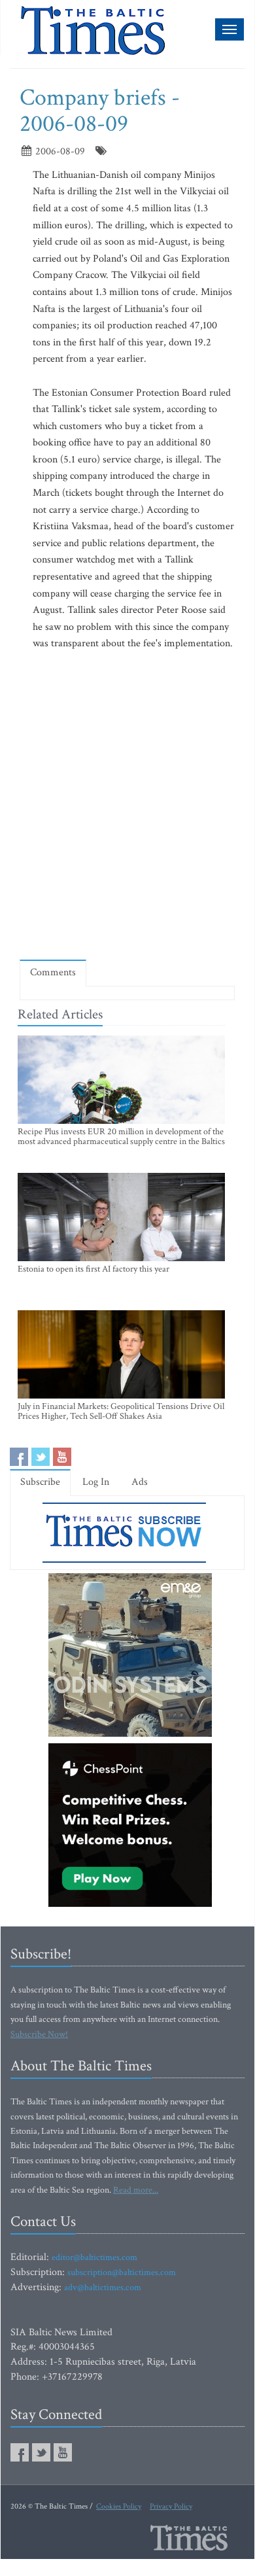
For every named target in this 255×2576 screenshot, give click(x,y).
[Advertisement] (127, 813)
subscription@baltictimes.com (122, 2272)
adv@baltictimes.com (103, 2288)
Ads (140, 1482)
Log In (96, 1482)
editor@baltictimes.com (94, 2257)
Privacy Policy (171, 2506)
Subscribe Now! (39, 2034)
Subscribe (40, 1482)
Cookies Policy (119, 2506)
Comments (53, 972)
